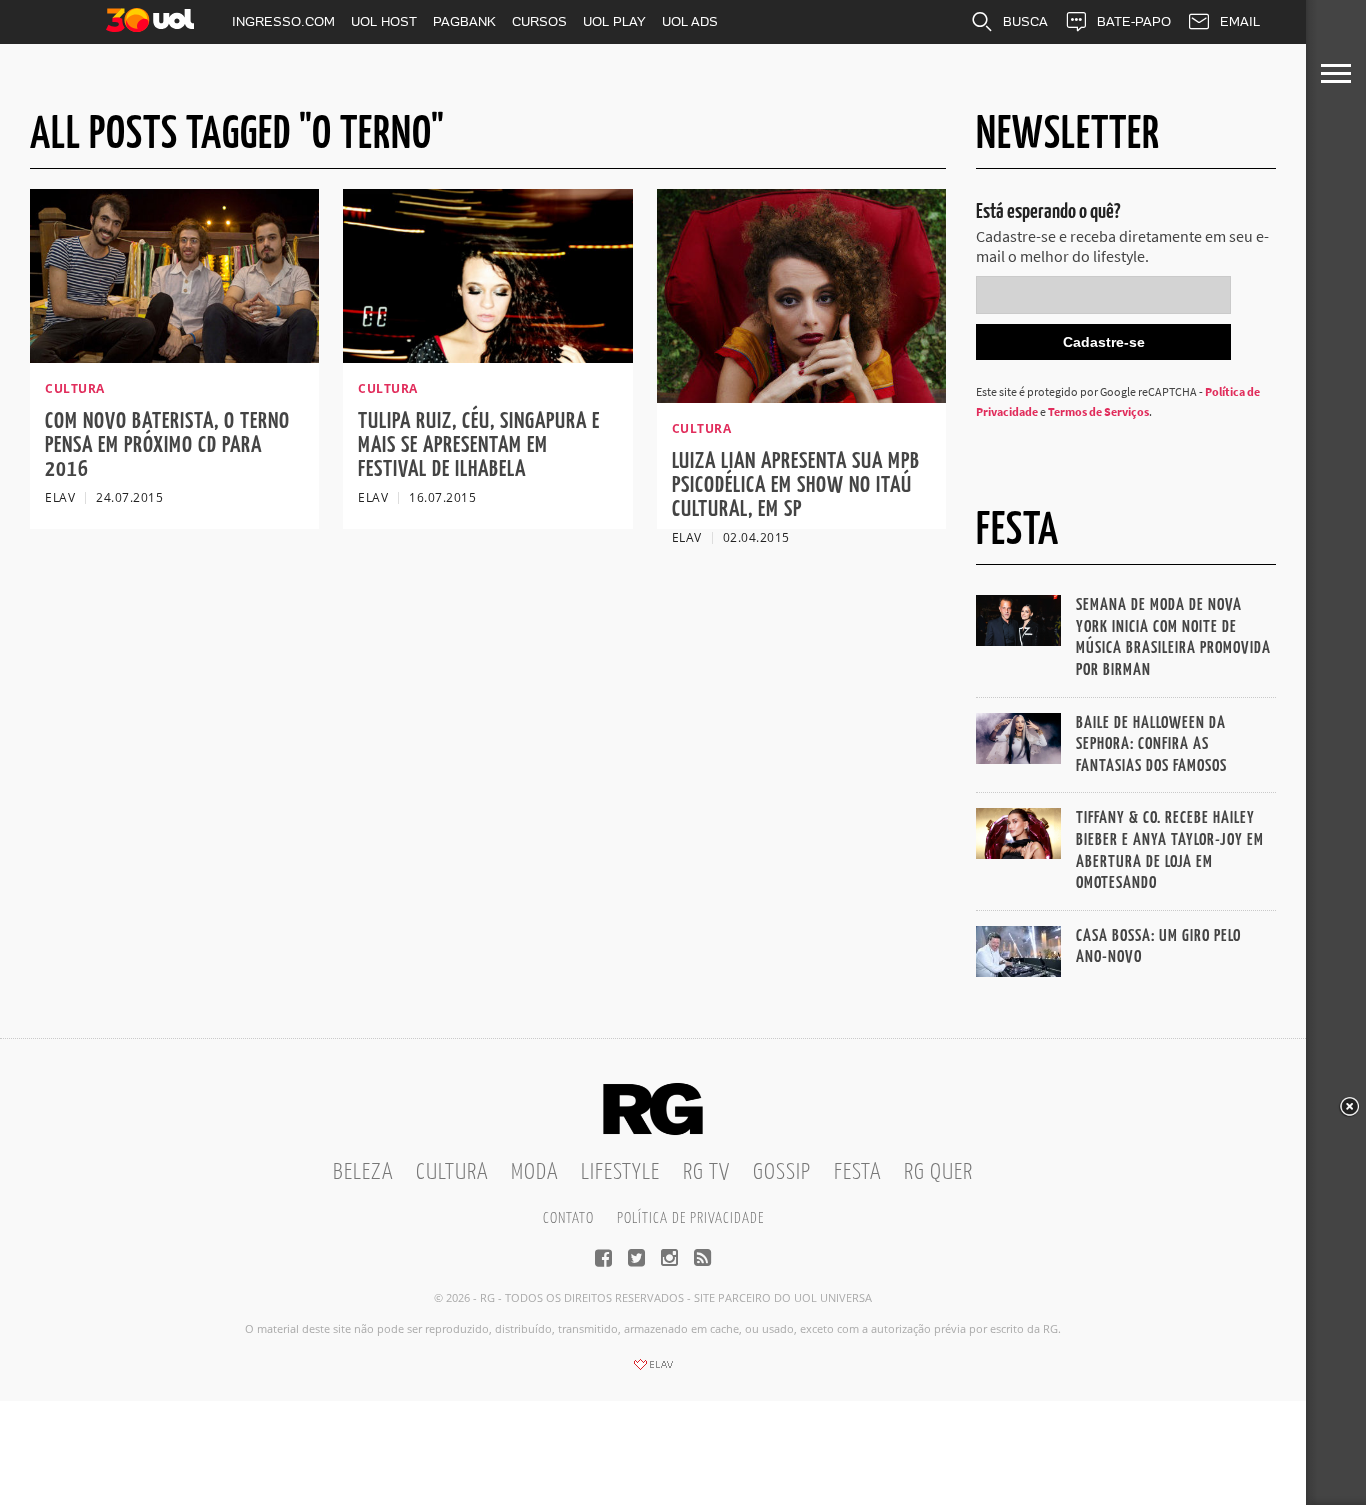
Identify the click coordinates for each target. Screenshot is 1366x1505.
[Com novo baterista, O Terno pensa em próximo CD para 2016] (174, 357)
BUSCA (1025, 21)
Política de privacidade (690, 1218)
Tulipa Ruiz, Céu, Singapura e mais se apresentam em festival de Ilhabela (479, 445)
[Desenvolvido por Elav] (653, 1371)
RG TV (706, 1172)
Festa (857, 1172)
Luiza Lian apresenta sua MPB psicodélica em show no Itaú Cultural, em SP (796, 485)
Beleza (363, 1172)
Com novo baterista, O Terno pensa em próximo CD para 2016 (167, 445)
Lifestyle (620, 1172)
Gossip (782, 1172)
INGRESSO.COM (283, 21)
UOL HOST (384, 21)
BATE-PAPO (1134, 21)
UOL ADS (690, 21)
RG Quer (938, 1172)
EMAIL (1240, 21)
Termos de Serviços (1098, 411)
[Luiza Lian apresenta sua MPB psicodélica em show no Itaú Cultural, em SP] (801, 397)
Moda (534, 1172)
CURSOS (539, 21)
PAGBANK (464, 21)
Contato (568, 1218)
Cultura (452, 1172)
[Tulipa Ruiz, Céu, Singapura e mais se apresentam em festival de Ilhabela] (487, 357)
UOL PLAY (614, 21)
